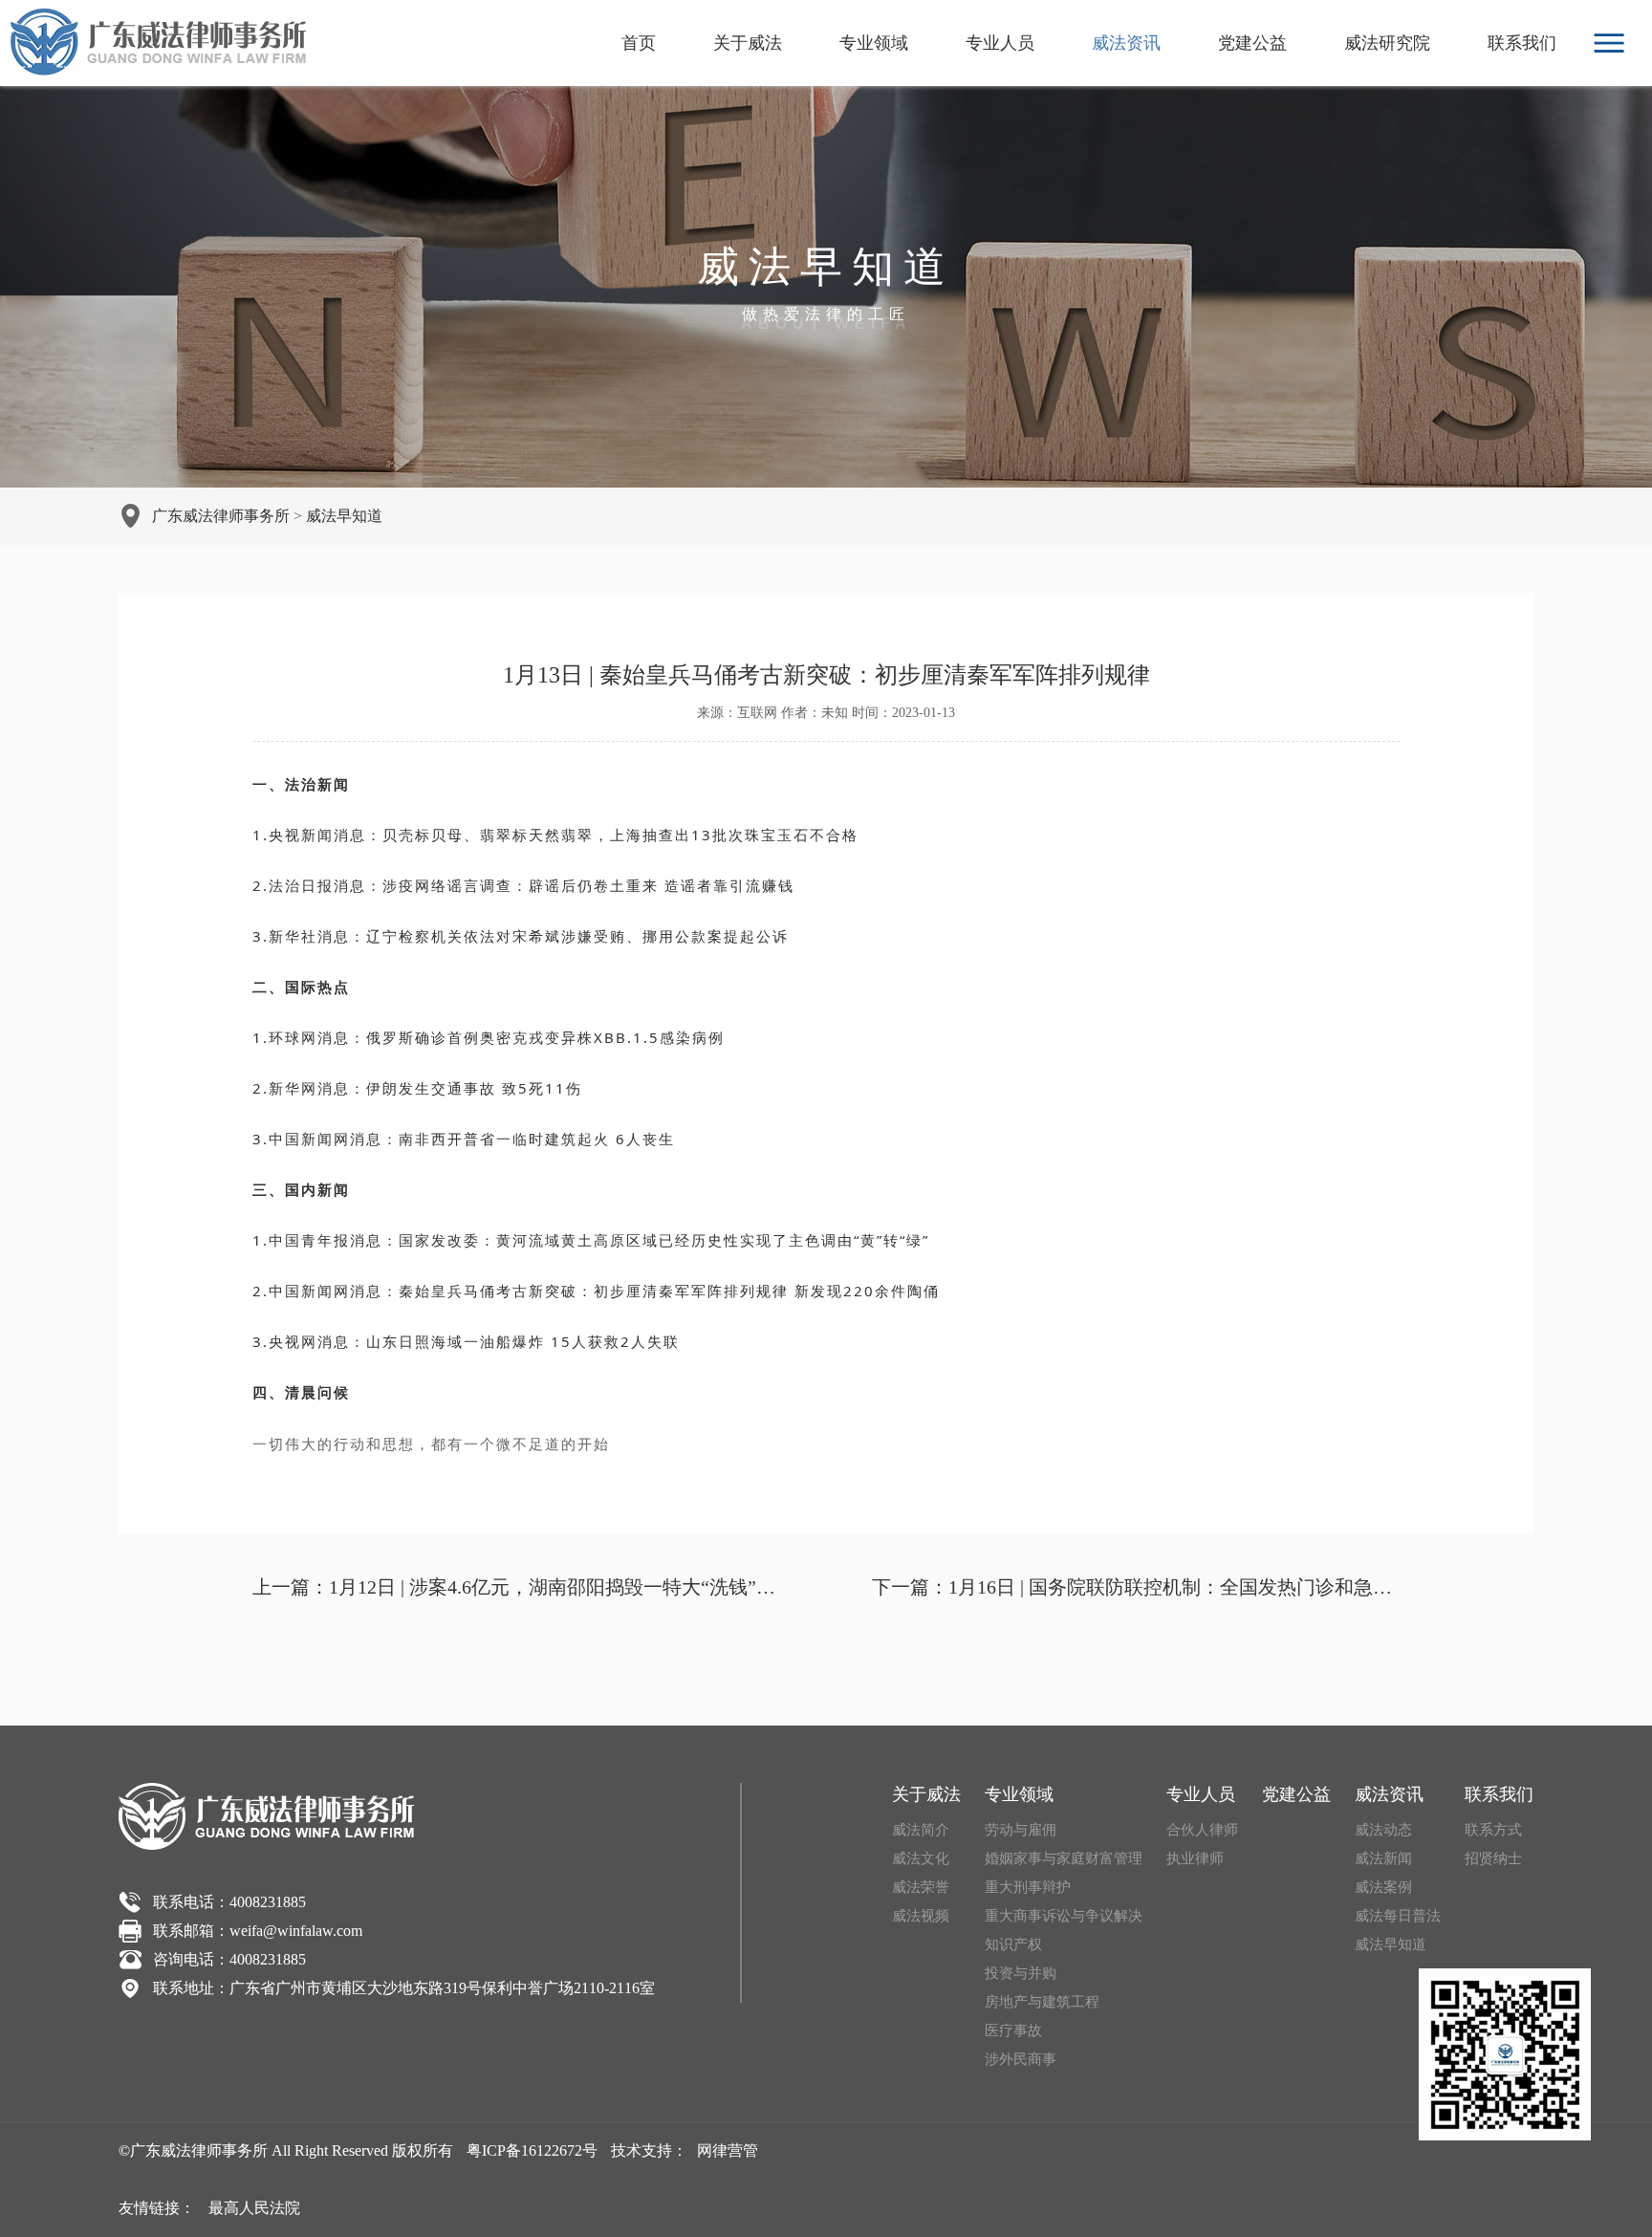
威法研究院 (1387, 43)
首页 (639, 43)
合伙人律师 (1202, 1830)
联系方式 (1493, 1830)
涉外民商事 (1021, 2059)
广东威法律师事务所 (221, 516)
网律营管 (728, 2150)
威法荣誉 (921, 1887)
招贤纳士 (1493, 1858)
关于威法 (748, 43)
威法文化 (921, 1858)
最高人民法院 (254, 2208)
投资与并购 (1021, 1973)
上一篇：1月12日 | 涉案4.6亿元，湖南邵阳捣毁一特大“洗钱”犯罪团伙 (516, 1587)
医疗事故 (1013, 2031)
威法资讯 (1126, 43)
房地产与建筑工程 (1042, 2002)
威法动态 (1383, 1830)
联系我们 (1522, 43)
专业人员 (1000, 43)
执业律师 (1195, 1858)
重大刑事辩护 (1028, 1887)
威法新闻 (1383, 1858)
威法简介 (921, 1830)
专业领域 (874, 43)
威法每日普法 (1398, 1916)
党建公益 (1252, 43)
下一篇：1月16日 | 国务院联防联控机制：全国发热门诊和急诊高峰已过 (1136, 1587)
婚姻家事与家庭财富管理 (1064, 1858)
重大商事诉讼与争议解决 (1064, 1916)
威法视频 (921, 1916)
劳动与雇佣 (1021, 1830)
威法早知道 (344, 516)
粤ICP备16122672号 (532, 2150)
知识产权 (1013, 1944)
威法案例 (1383, 1887)
